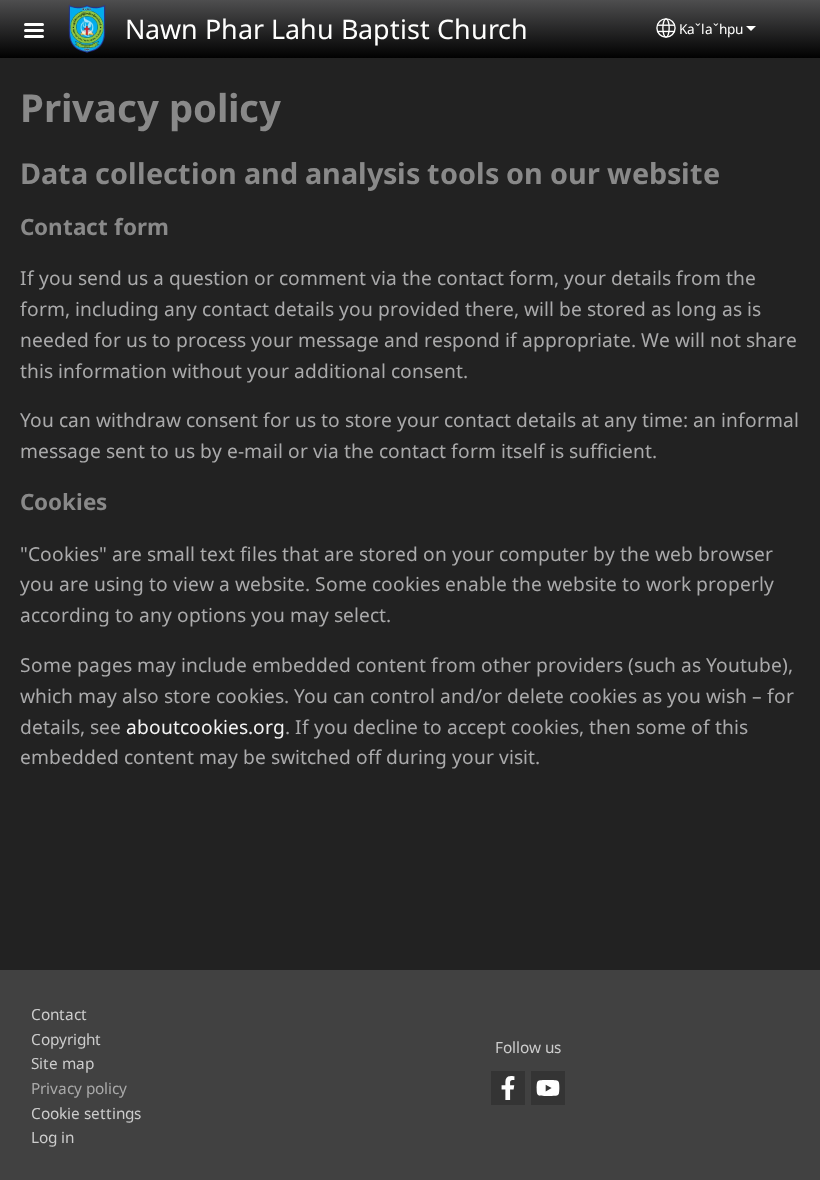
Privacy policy (79, 1088)
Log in (52, 1137)
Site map (62, 1063)
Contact (59, 1014)
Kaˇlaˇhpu (711, 28)
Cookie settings (86, 1113)
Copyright (66, 1039)
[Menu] (46, 32)
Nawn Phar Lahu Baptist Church (326, 28)
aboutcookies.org (205, 726)
